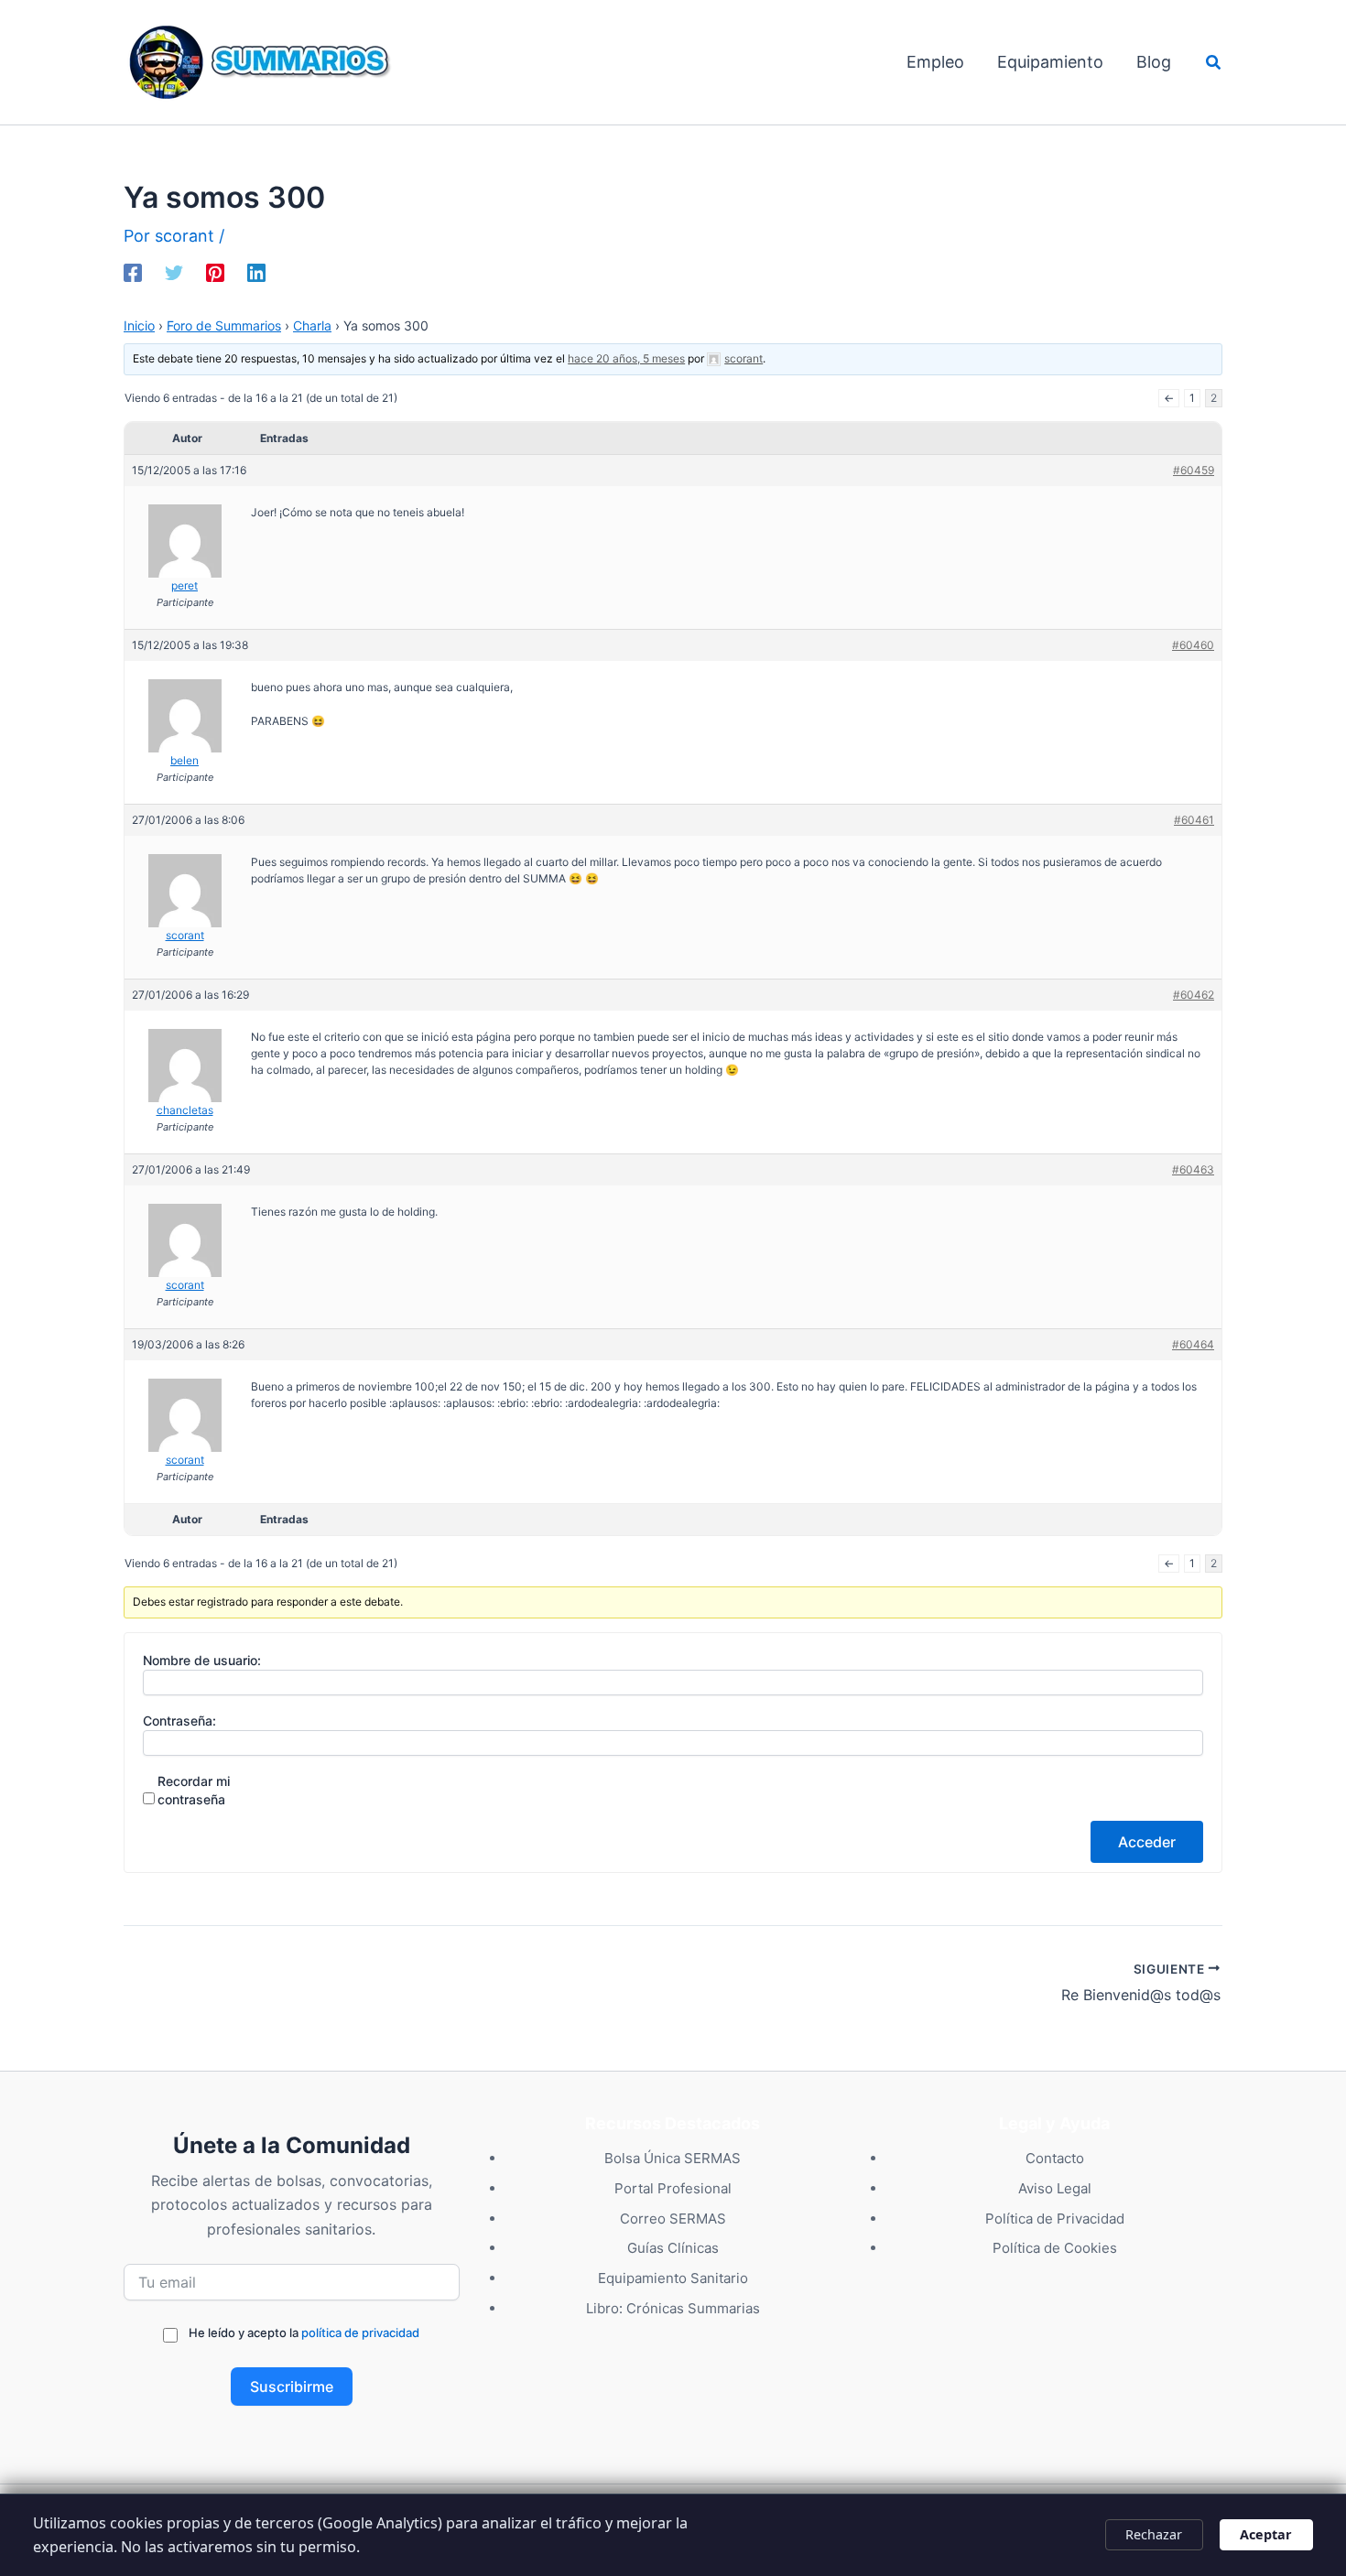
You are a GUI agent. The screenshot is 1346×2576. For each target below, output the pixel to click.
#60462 (1194, 995)
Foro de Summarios (224, 325)
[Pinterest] (215, 271)
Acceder (1147, 1842)
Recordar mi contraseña (194, 1790)
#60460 (1193, 645)
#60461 (1194, 820)
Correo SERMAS (673, 2219)
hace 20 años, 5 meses (626, 358)
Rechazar (1154, 2534)
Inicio (139, 325)
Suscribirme (292, 2387)
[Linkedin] (256, 271)
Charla (312, 325)
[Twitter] (174, 271)
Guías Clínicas (673, 2248)
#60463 (1193, 1169)
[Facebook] (133, 271)
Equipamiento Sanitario (673, 2278)
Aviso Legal (1055, 2188)
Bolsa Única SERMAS (673, 2158)
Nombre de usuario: (202, 1660)
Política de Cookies (1055, 2248)
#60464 (1193, 1344)
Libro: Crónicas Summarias (673, 2308)
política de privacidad (360, 2332)
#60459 (1194, 470)
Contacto (1055, 2158)
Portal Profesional (673, 2188)
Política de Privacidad (1055, 2219)
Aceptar (1266, 2534)
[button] (1214, 63)
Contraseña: (179, 1721)
